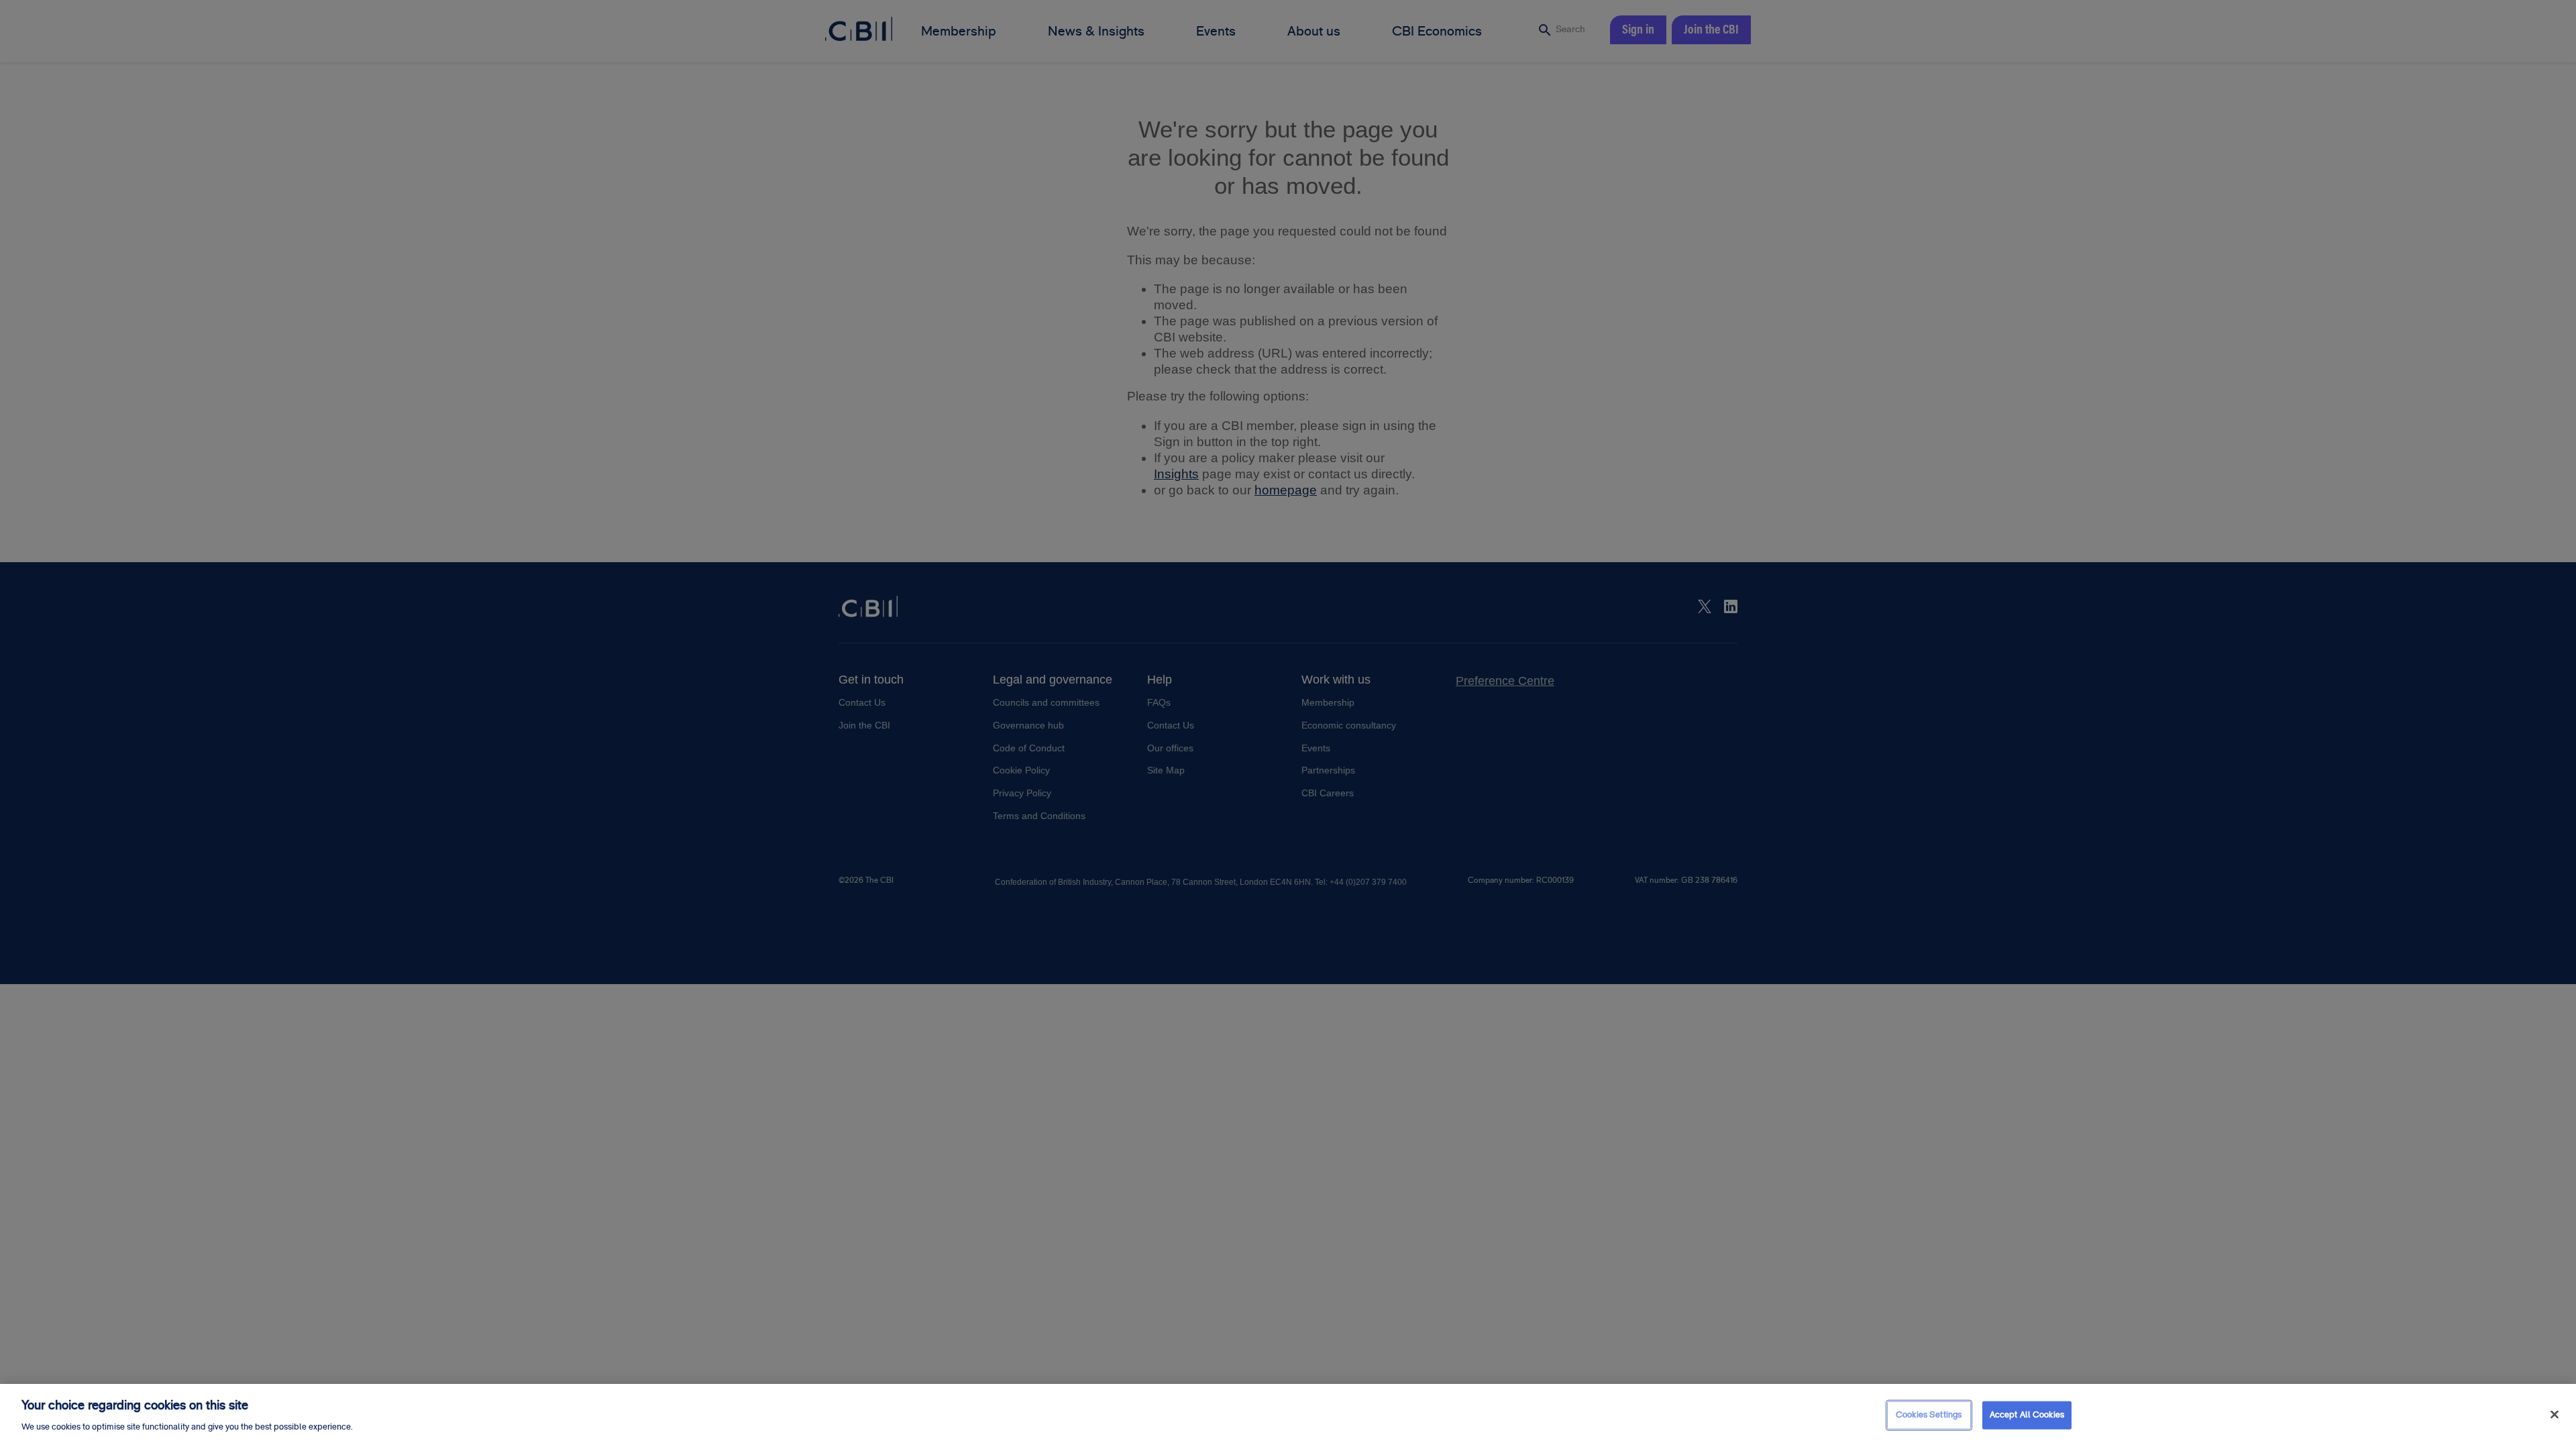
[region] (1288, 1416)
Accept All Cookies (2027, 1415)
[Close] (2555, 1415)
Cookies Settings (1929, 1415)
